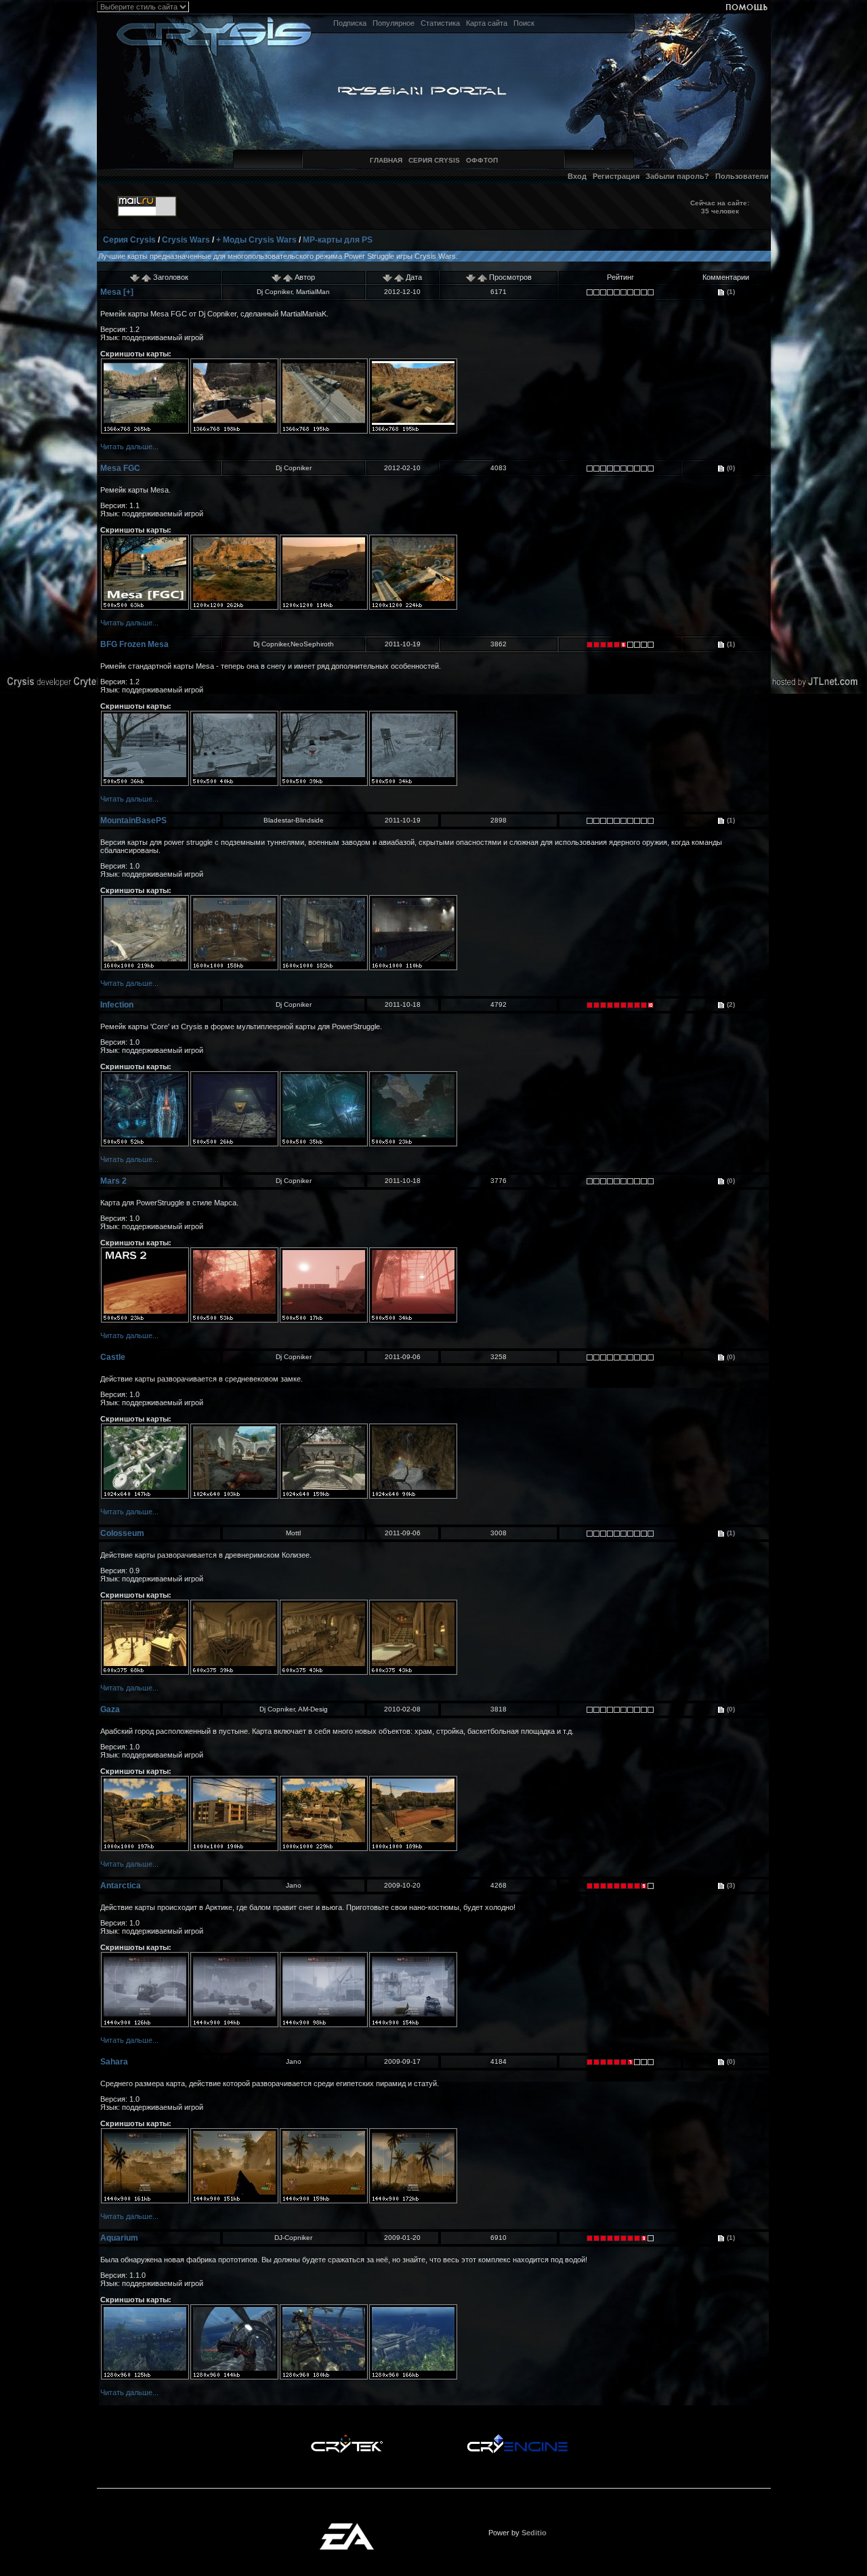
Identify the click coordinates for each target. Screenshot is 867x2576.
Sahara (114, 2062)
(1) (730, 292)
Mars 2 (113, 1181)
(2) (730, 1004)
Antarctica (121, 1886)
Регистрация (616, 176)
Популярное (394, 23)
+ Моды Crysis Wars (256, 240)
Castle (113, 1357)
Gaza (110, 1709)
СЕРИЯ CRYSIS (434, 160)
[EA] (347, 2527)
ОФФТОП (482, 160)
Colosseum (122, 1533)
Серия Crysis (129, 240)
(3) (730, 1885)
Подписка (350, 23)
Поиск (524, 23)
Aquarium (119, 2238)
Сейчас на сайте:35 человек (720, 207)
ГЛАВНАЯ (386, 160)
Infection (117, 1005)
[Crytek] (347, 2438)
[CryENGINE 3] (517, 2438)
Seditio (534, 2533)
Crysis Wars (186, 240)
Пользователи (742, 176)
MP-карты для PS (338, 240)
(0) (730, 468)
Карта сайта (487, 23)
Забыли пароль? (677, 176)
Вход (577, 176)
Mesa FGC (120, 468)
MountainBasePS (133, 820)
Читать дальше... (129, 446)
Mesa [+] (117, 292)
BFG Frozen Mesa (134, 644)
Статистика (440, 23)
